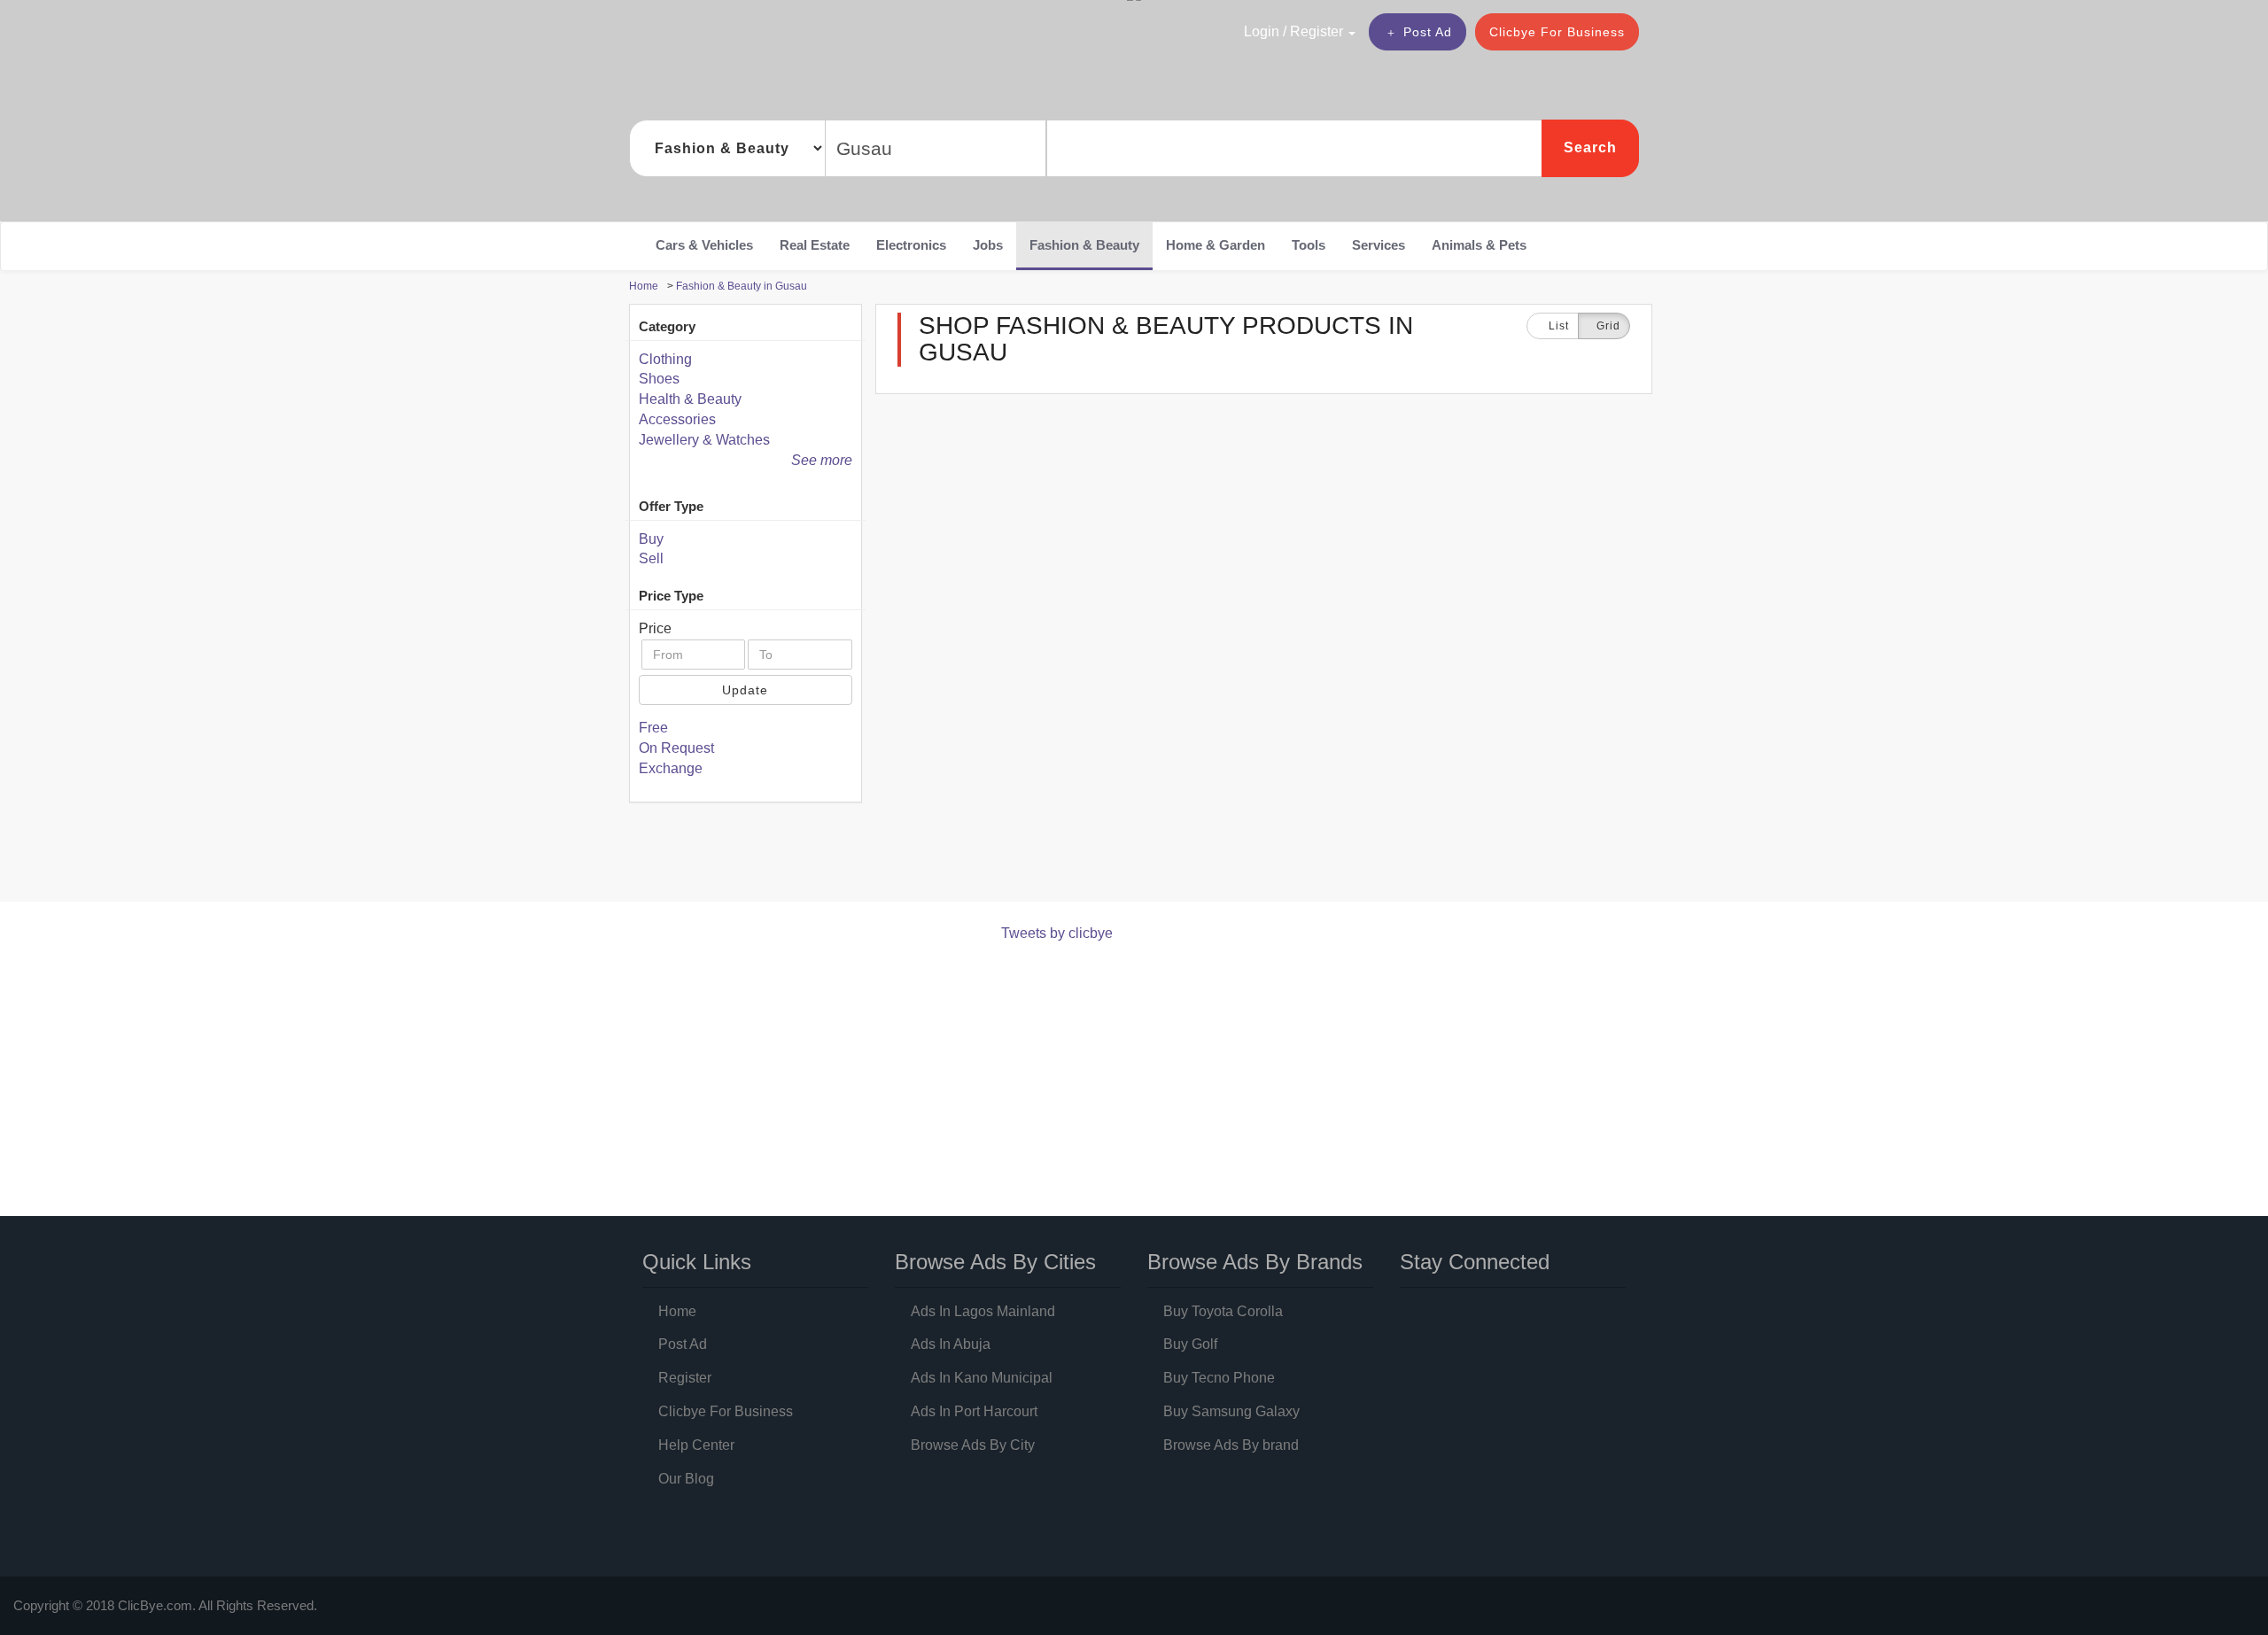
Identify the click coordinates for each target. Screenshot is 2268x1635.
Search (1590, 147)
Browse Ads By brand (1231, 1445)
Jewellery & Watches (704, 440)
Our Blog (686, 1479)
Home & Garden (1216, 245)
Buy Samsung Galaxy (1231, 1411)
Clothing (665, 359)
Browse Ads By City (973, 1445)
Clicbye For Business (1557, 32)
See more (822, 460)
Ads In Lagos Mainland (983, 1311)
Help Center (696, 1445)
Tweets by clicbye (1057, 933)
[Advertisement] (951, 856)
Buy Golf (1190, 1344)
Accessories (677, 419)
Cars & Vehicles (704, 245)
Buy (651, 539)
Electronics (911, 245)
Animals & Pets (1479, 245)
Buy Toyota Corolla (1223, 1311)
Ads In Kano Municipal (982, 1378)
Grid (1608, 326)
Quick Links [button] (697, 1262)
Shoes (659, 379)
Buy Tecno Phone (1219, 1378)
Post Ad (1428, 32)
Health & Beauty (690, 399)
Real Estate (815, 245)
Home (677, 1311)
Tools (1309, 245)
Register (685, 1378)
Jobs (988, 245)
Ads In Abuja (951, 1344)
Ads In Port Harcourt (974, 1411)
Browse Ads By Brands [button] (1255, 1262)
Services (1379, 245)
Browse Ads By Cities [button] (995, 1262)
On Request (676, 748)
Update (745, 690)
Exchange (671, 768)
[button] (1262, 31)
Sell (651, 558)
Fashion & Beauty (1084, 245)
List (1557, 326)
